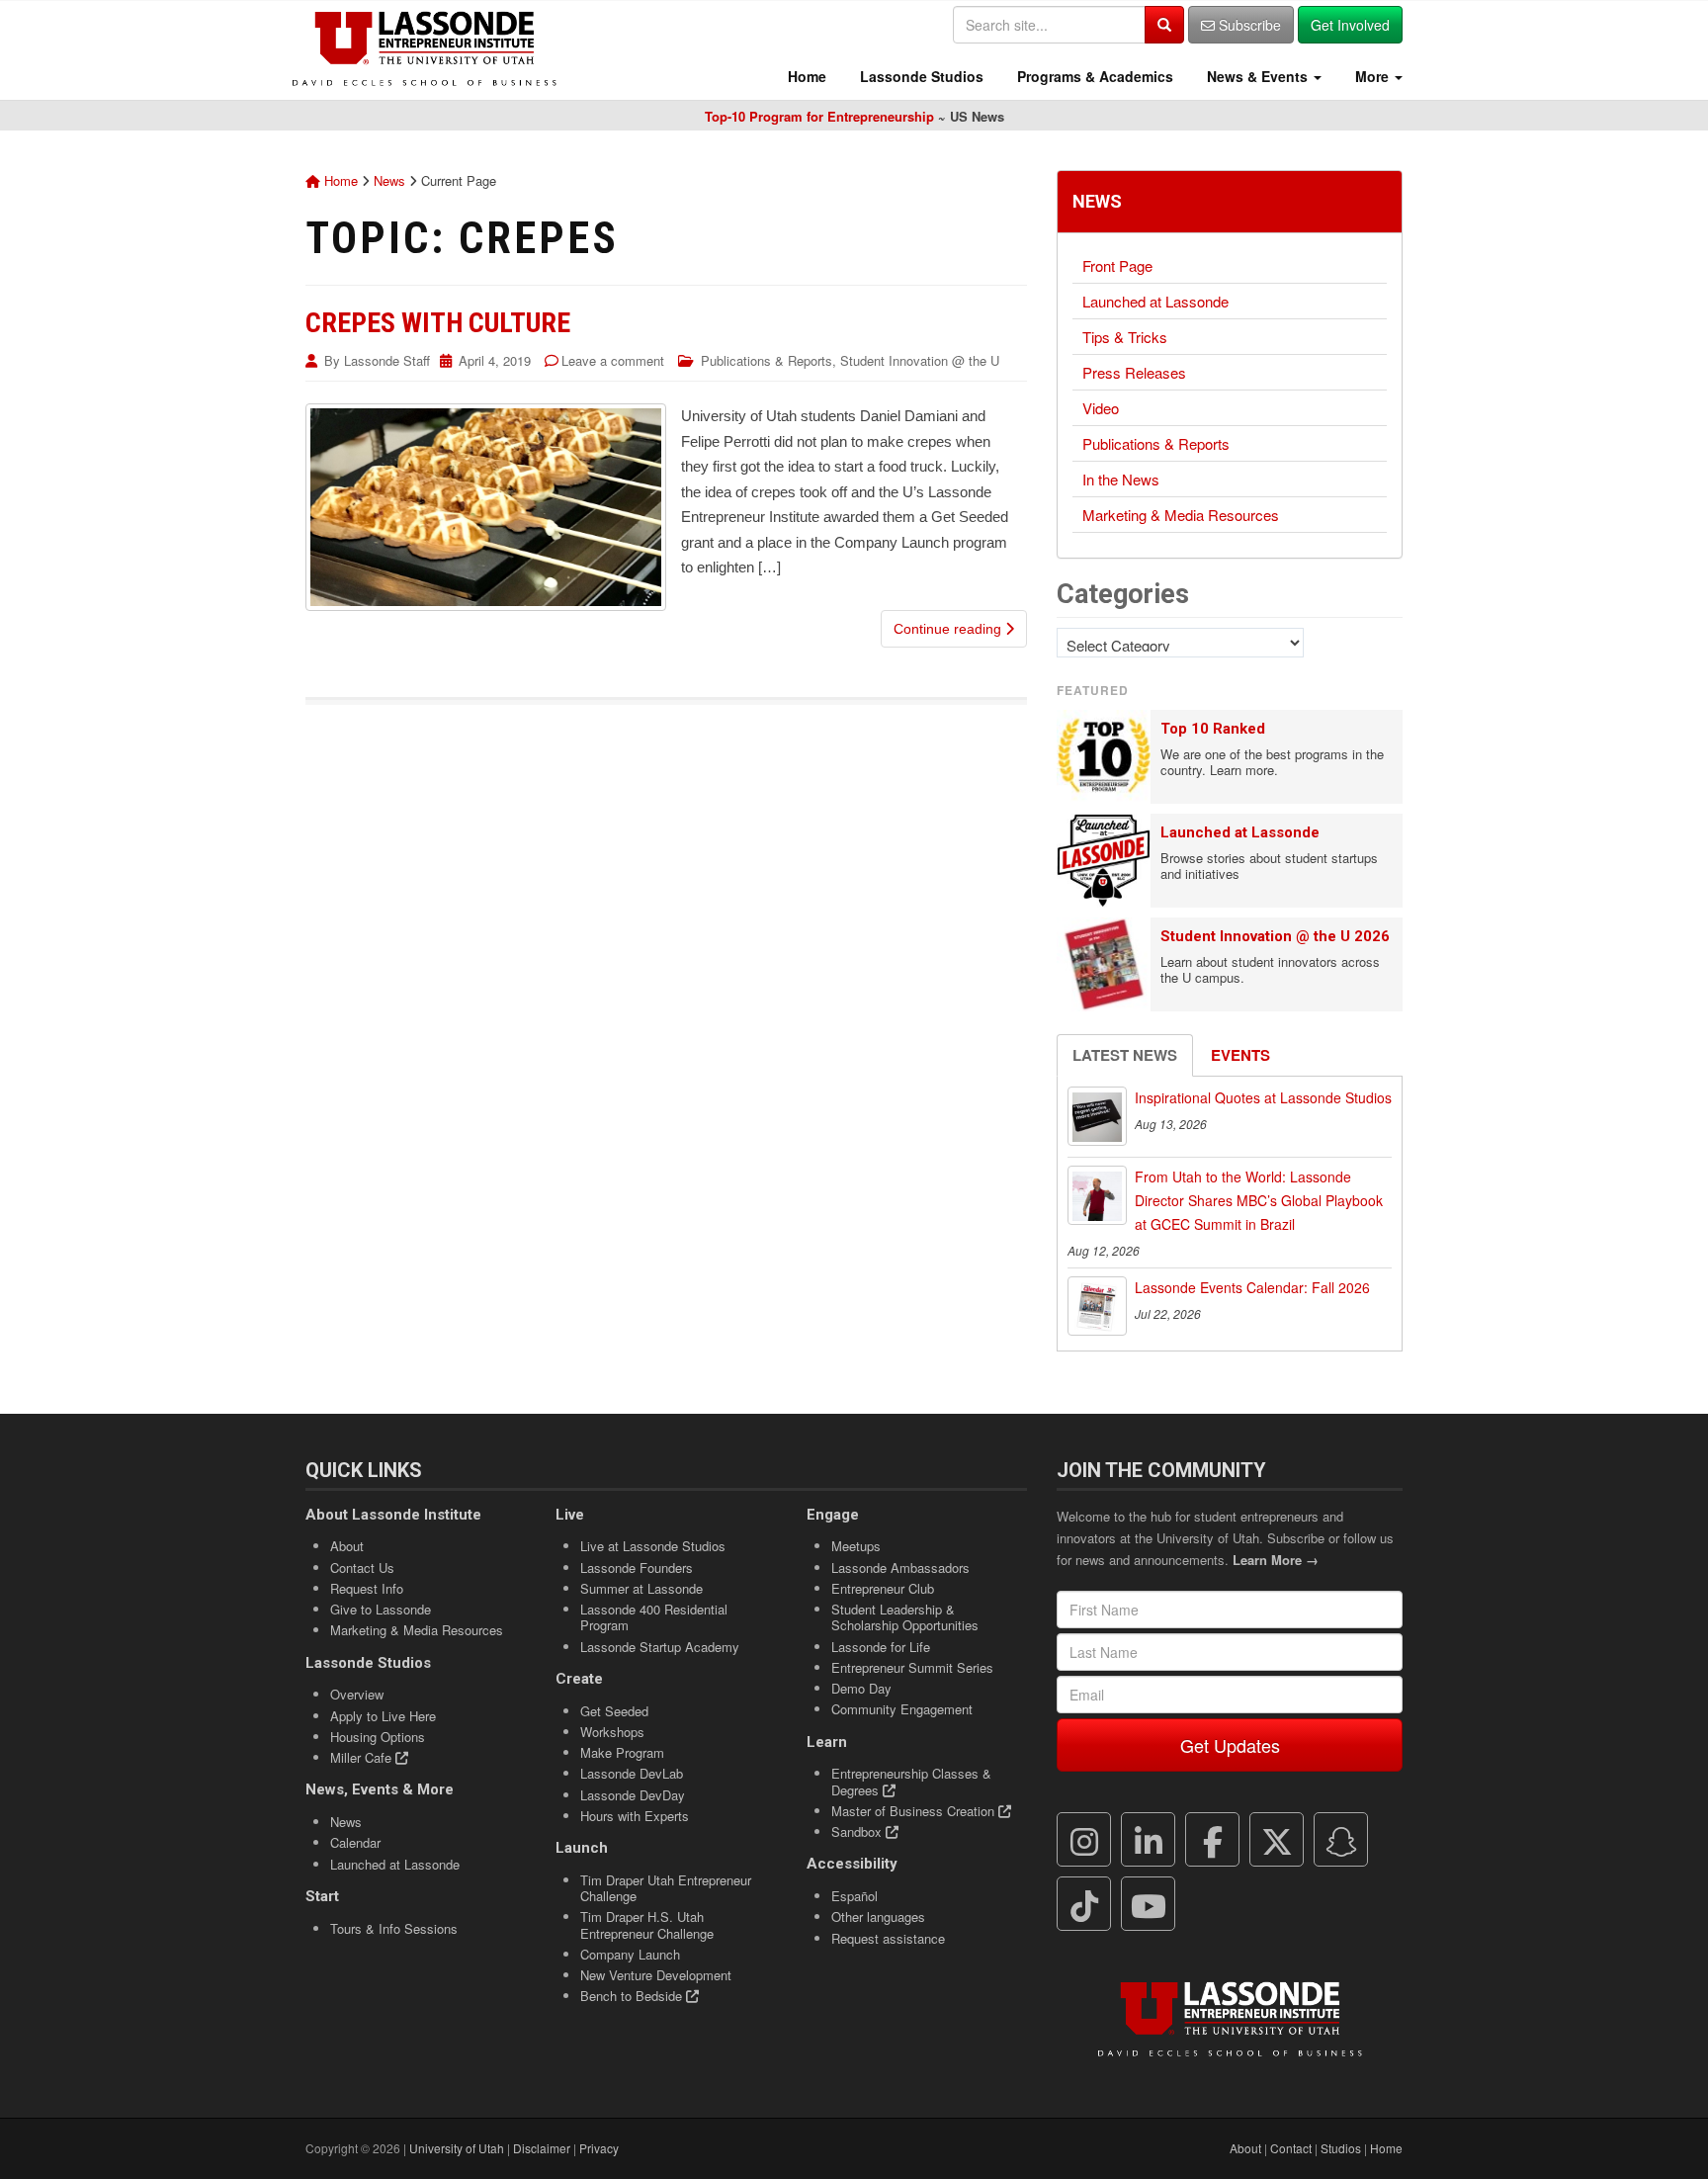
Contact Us (362, 1568)
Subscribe (1248, 25)
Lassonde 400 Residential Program (654, 1617)
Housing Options (378, 1737)
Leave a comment (613, 360)
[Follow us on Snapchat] (1341, 1840)
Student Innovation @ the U (920, 360)
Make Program (622, 1752)
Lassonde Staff (387, 360)
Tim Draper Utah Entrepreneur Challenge (666, 1888)
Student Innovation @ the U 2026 (1275, 936)
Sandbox (858, 1831)
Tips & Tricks (1125, 337)
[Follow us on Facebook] (1213, 1840)
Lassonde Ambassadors (900, 1568)
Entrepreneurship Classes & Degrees (911, 1781)
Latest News (1125, 1055)
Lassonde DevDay (633, 1795)
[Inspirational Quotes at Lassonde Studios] (1097, 1116)
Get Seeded (614, 1711)
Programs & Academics (1093, 76)
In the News (1121, 479)
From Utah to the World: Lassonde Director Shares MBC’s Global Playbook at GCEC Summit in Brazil (1259, 1200)
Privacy (599, 2148)
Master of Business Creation (915, 1811)
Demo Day (861, 1688)
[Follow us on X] (1277, 1840)
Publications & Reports (767, 360)
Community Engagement (902, 1709)
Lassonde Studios (920, 76)
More (1372, 76)
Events (1240, 1055)
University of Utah (457, 2148)
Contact (1291, 2148)
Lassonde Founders (637, 1568)
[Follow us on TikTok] (1084, 1904)
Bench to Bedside (633, 1996)
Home (805, 76)
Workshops (612, 1732)
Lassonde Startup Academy (660, 1647)
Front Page (1117, 265)
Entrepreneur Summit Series (912, 1667)
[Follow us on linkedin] (1149, 1840)
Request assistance (888, 1938)
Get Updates (1230, 1745)
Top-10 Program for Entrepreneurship (819, 116)
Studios (1341, 2148)
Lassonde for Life (881, 1647)
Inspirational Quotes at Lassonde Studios (1263, 1097)
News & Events (1257, 76)
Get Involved (1350, 25)
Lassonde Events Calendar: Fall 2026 (1252, 1287)
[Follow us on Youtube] (1149, 1904)
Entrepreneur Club (883, 1588)
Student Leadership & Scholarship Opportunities (905, 1617)
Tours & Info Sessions (394, 1928)
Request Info (367, 1588)
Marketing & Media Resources (1181, 515)
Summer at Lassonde (641, 1588)
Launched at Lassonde (1155, 301)
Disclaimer (542, 2148)
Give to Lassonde (381, 1609)
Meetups (856, 1546)
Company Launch (630, 1954)
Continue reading (949, 629)
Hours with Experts (635, 1816)
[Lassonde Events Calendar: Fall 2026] (1097, 1306)
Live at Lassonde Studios (653, 1546)
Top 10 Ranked (1213, 729)
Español (854, 1896)
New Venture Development (656, 1975)
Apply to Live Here (383, 1716)
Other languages (878, 1917)
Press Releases (1134, 372)
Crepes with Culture (438, 323)
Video (1101, 408)
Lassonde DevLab (632, 1773)
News (389, 180)
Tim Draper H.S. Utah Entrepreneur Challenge (647, 1924)
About (347, 1546)
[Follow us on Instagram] (1084, 1840)
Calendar (355, 1842)
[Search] (1164, 25)
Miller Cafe (363, 1757)
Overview (357, 1694)
